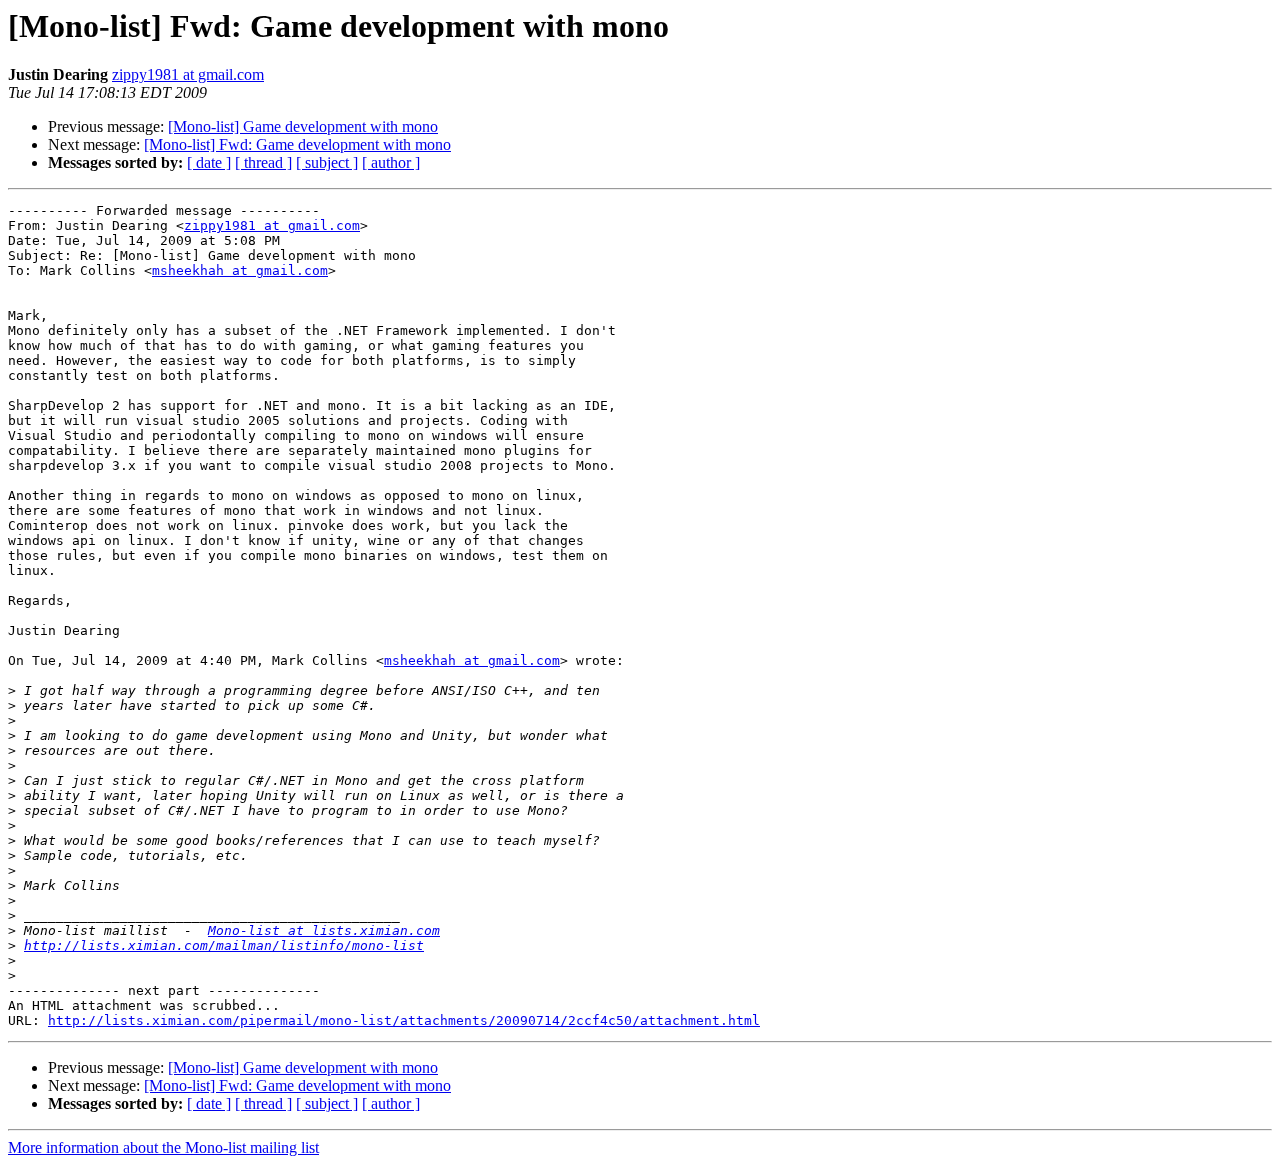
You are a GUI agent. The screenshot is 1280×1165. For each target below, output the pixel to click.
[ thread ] (263, 162)
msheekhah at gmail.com (240, 270)
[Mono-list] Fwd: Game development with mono (297, 144)
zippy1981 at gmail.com (188, 74)
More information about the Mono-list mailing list (163, 1147)
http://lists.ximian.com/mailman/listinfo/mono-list (224, 945)
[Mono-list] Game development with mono (303, 126)
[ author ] (391, 162)
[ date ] (209, 162)
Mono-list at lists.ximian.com (324, 930)
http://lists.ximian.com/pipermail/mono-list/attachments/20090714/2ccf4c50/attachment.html (404, 1020)
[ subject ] (327, 162)
